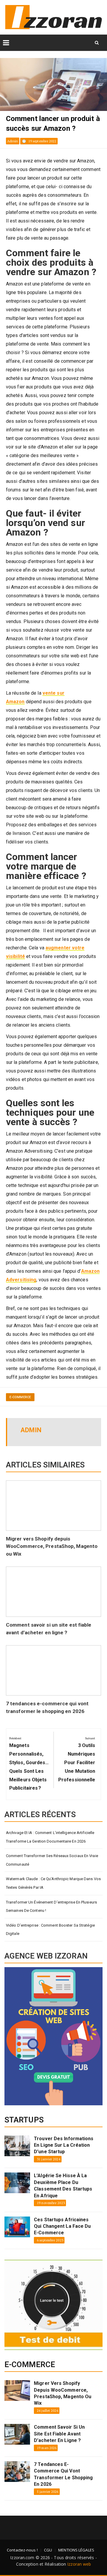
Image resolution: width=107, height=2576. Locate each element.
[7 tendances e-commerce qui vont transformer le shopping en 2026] (17, 2472)
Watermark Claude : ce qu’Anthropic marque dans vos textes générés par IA (53, 1883)
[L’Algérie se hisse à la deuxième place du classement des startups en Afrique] (17, 2183)
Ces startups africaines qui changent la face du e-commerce (62, 2226)
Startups (24, 2120)
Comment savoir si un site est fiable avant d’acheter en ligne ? (59, 2434)
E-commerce (20, 1397)
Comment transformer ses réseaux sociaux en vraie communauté (52, 1860)
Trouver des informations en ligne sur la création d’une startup (64, 2145)
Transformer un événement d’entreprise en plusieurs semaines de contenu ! (51, 1906)
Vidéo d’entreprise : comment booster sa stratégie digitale (50, 1930)
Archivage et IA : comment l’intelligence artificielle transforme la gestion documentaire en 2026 (50, 1837)
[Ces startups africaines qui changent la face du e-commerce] (17, 2227)
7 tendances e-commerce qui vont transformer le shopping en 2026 (63, 2474)
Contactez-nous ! (22, 2550)
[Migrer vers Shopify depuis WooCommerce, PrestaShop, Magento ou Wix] (17, 2390)
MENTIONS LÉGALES (76, 2550)
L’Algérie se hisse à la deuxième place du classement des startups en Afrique (63, 2185)
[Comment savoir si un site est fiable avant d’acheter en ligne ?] (17, 2434)
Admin (13, 141)
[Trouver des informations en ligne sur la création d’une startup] (17, 2146)
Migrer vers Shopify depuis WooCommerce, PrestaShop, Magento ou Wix (52, 1546)
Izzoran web (79, 2564)
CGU (48, 2550)
